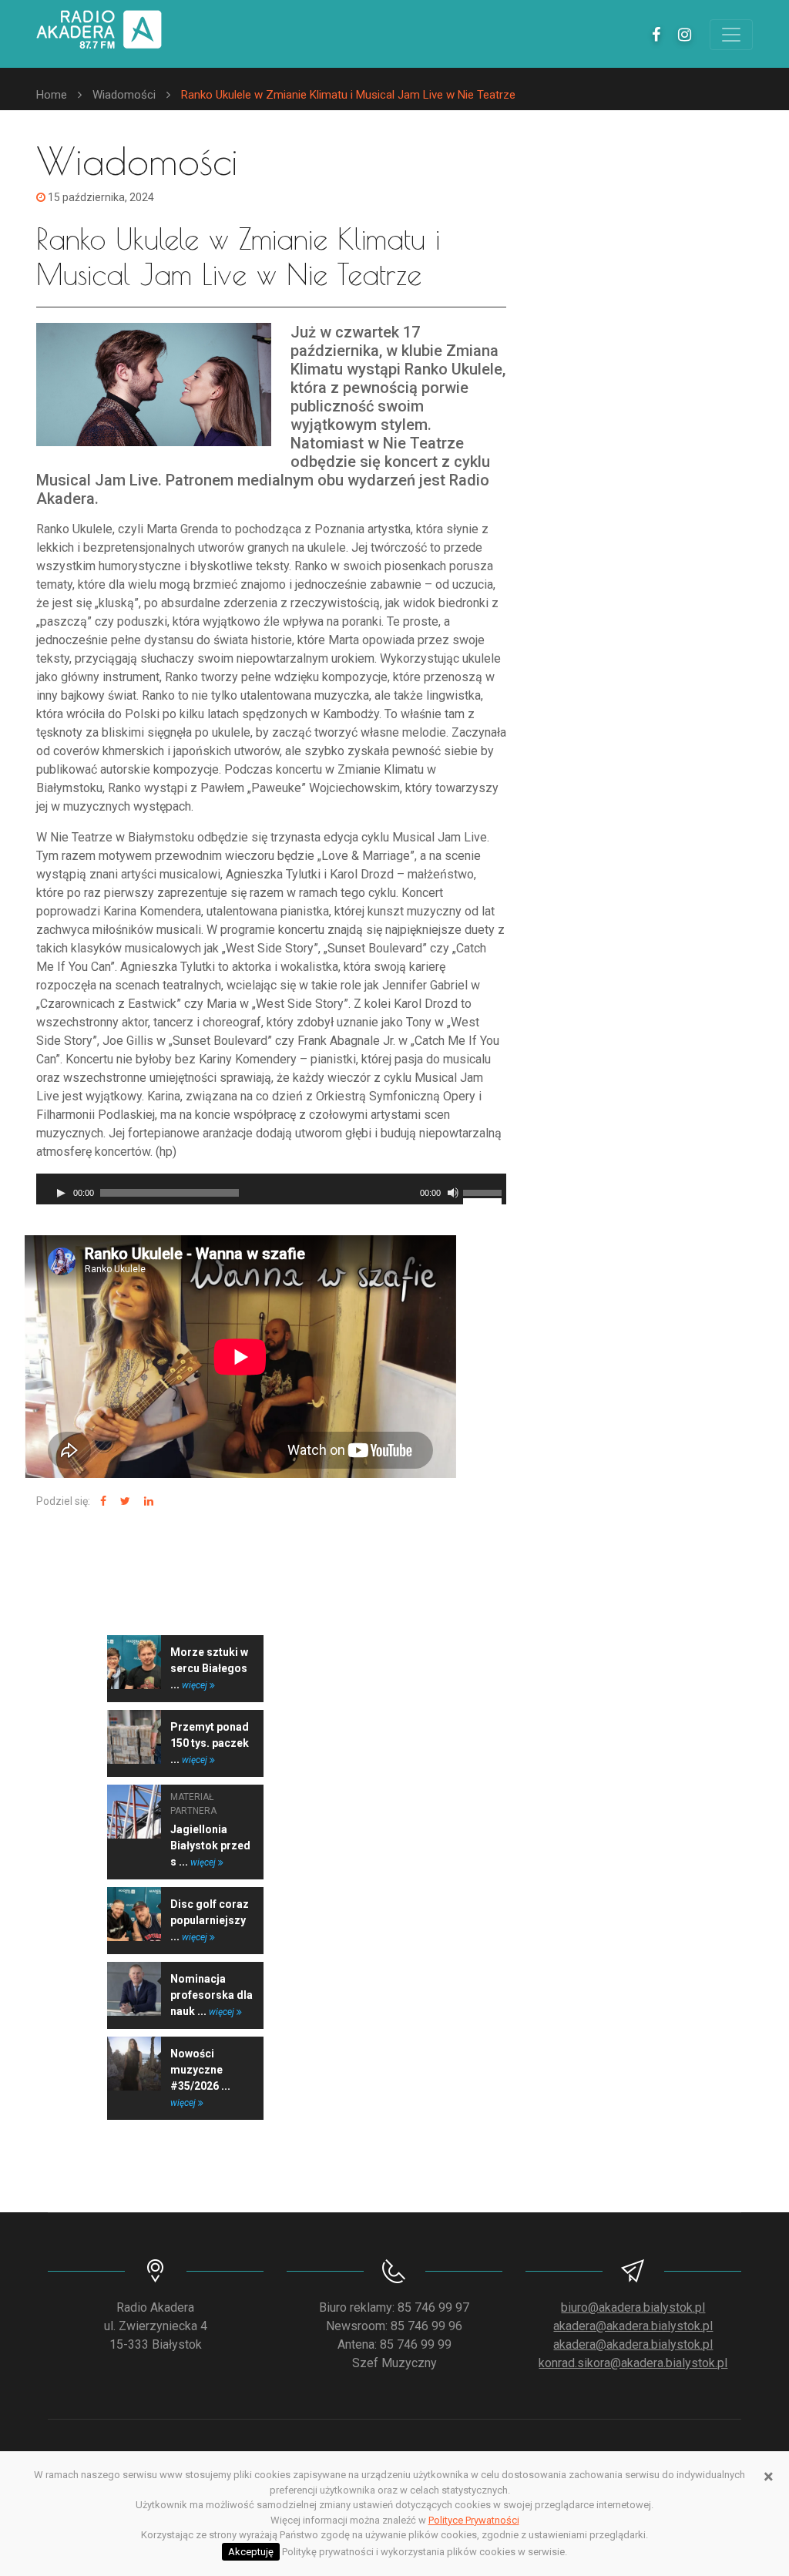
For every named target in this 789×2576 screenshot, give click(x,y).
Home (52, 95)
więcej (196, 1685)
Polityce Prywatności (474, 2520)
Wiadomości (124, 95)
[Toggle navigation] (731, 35)
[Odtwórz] (61, 1193)
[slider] (485, 1191)
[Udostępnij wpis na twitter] (123, 1501)
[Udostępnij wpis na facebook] (101, 1501)
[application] (271, 1189)
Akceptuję (251, 2552)
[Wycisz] (453, 1193)
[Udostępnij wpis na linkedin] (147, 1501)
